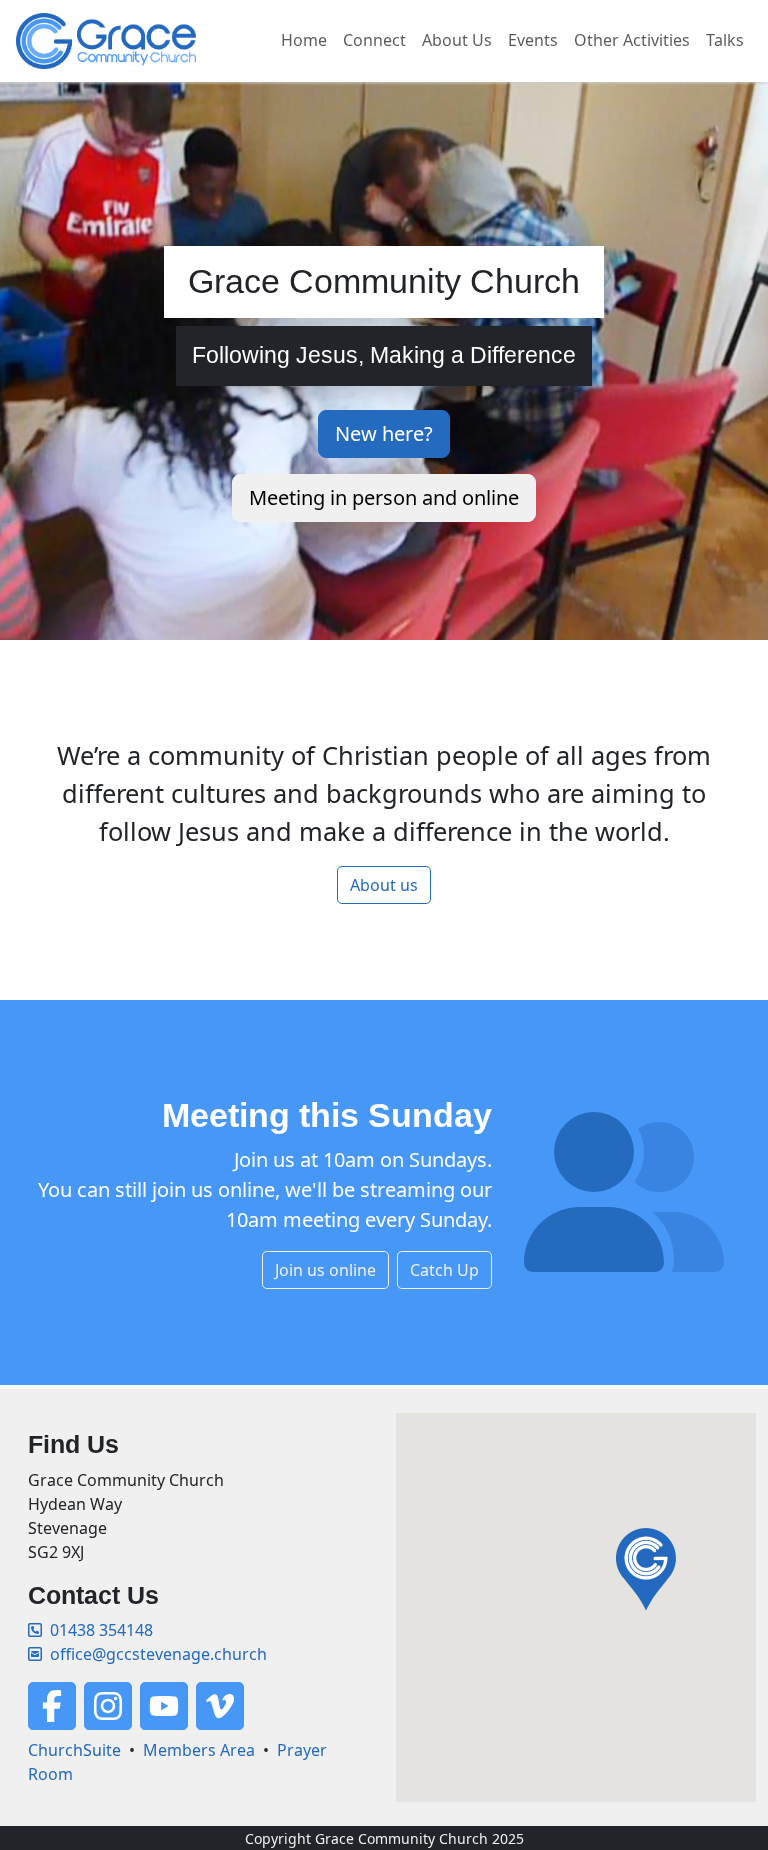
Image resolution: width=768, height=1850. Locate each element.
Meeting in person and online (384, 497)
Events (533, 40)
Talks (725, 40)
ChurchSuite (74, 1750)
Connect (374, 40)
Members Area (199, 1750)
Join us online (325, 1270)
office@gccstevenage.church (158, 1654)
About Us (457, 40)
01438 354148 (101, 1630)
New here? (384, 433)
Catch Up (444, 1270)
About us (384, 885)
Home (304, 40)
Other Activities (632, 40)
